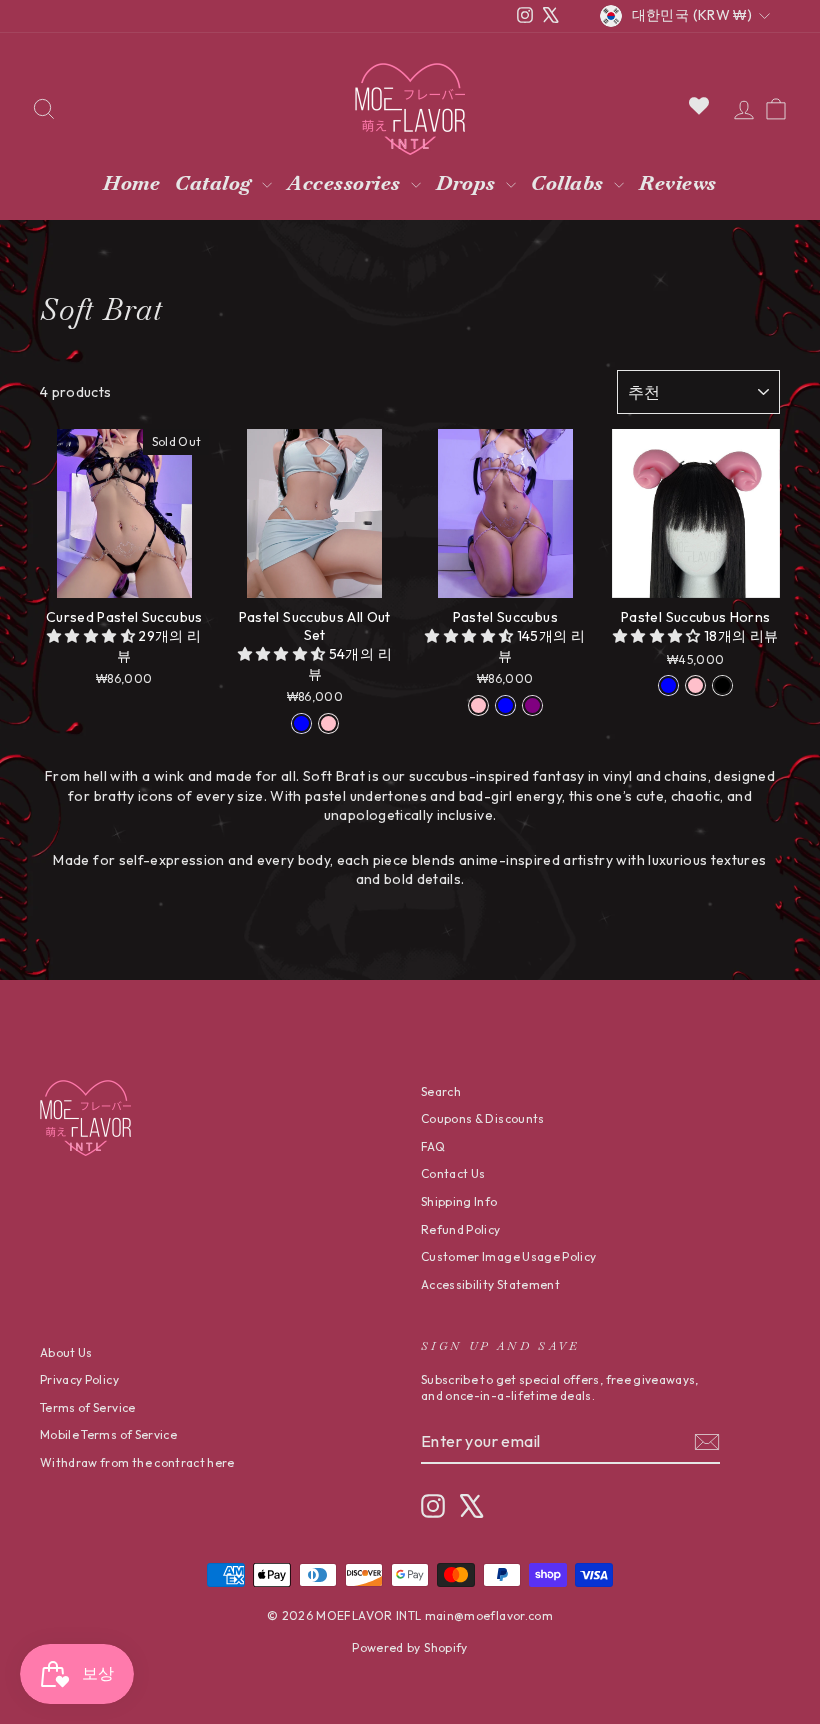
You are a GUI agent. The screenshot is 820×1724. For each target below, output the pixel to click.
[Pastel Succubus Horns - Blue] (668, 685)
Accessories (346, 183)
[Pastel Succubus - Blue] (505, 705)
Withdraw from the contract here (137, 1462)
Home (131, 183)
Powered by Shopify (409, 1647)
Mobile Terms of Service (108, 1434)
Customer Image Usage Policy (508, 1256)
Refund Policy (461, 1229)
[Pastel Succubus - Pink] (478, 705)
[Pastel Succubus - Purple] (532, 705)
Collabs (570, 183)
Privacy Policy (79, 1379)
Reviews (678, 183)
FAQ (433, 1146)
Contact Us (453, 1173)
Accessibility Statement (490, 1284)
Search (441, 1091)
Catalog (216, 183)
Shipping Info (459, 1201)
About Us (66, 1352)
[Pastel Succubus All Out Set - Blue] (301, 723)
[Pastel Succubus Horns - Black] (722, 685)
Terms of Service (88, 1407)
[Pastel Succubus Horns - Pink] (695, 685)
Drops (468, 183)
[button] (92, 636)
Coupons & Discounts (483, 1118)
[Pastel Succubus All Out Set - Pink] (328, 723)
